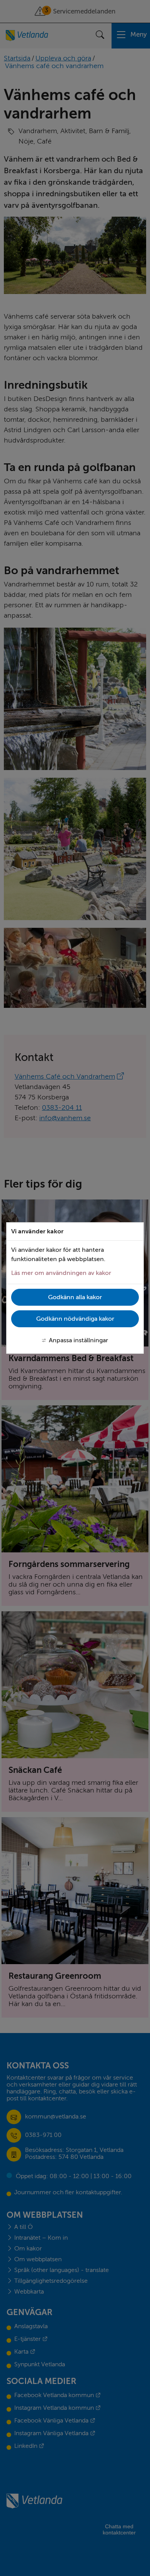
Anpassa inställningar (78, 1340)
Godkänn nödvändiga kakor (75, 1319)
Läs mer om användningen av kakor (61, 1273)
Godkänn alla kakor (75, 1297)
